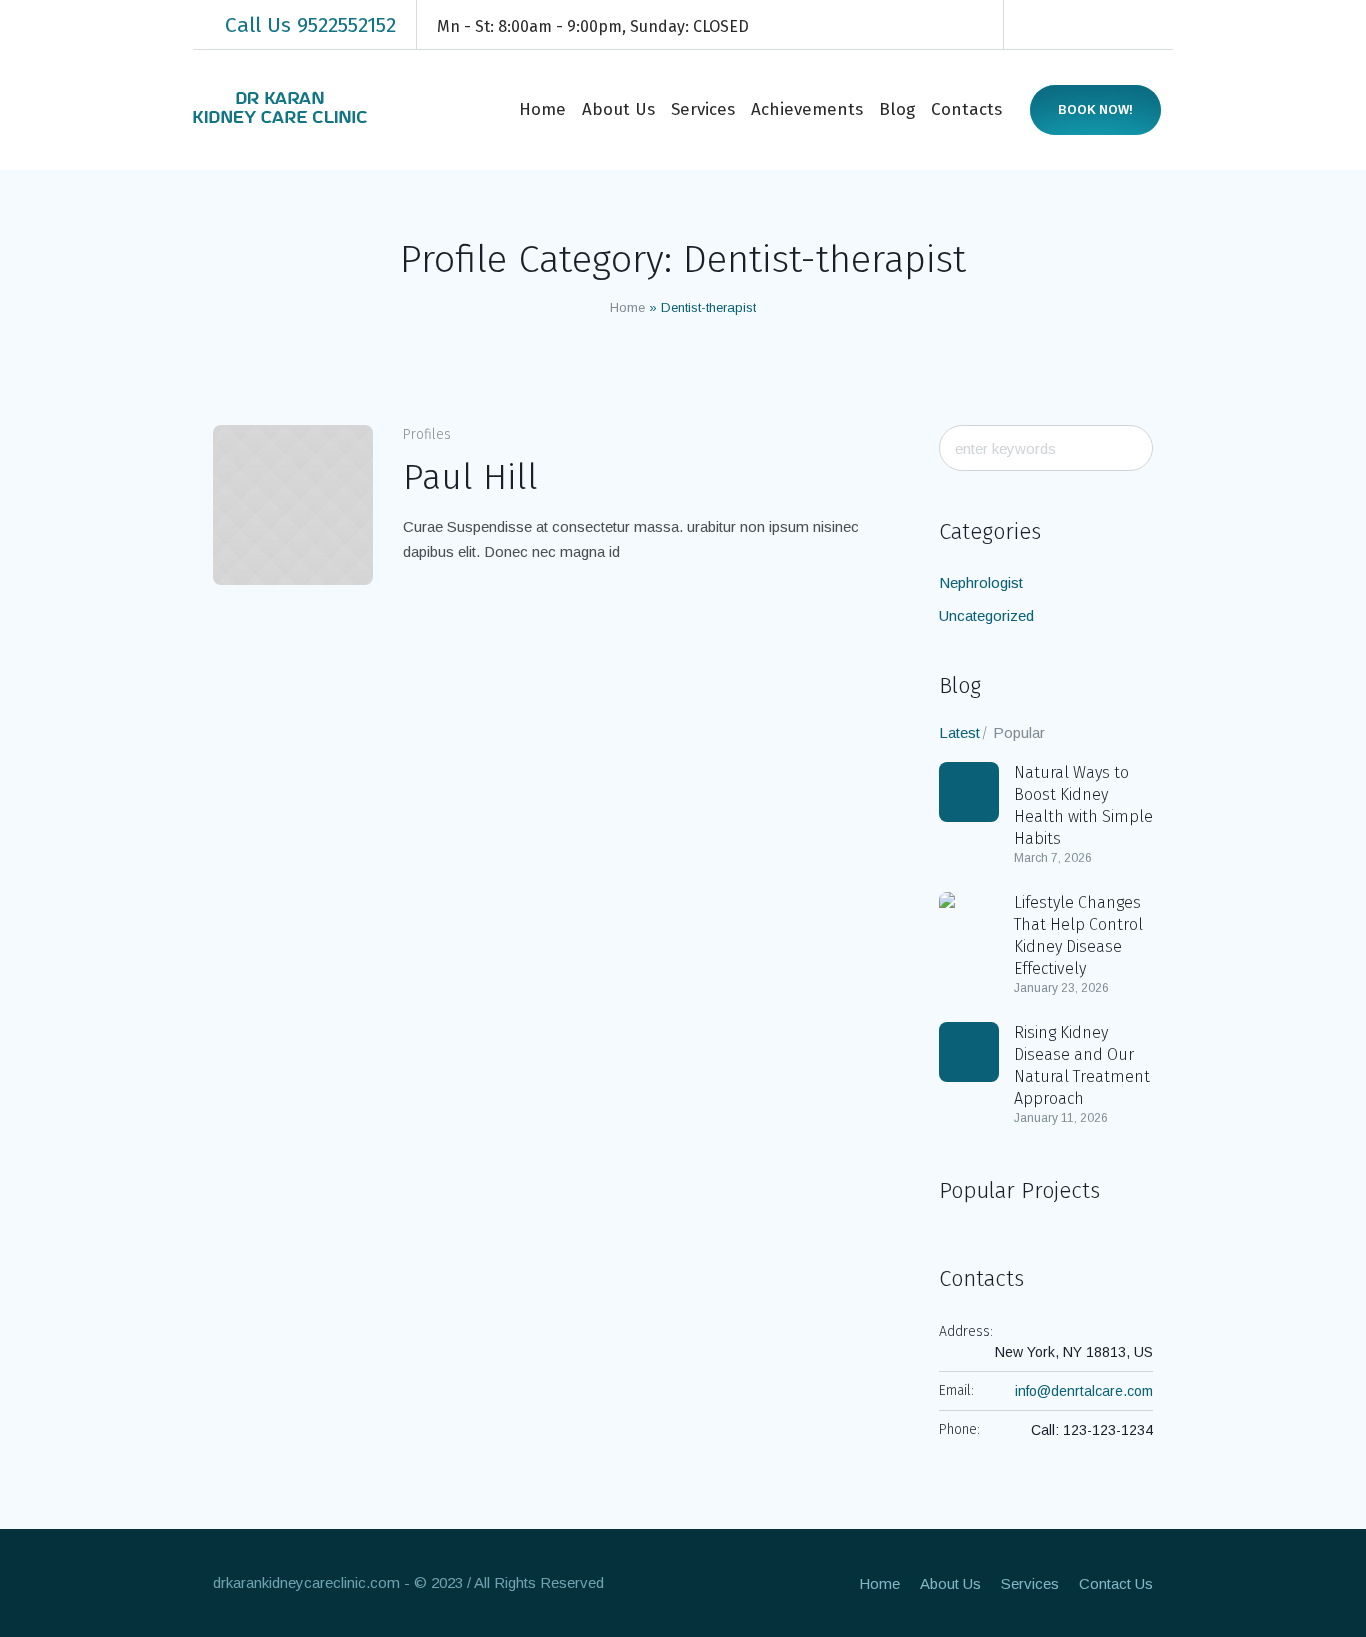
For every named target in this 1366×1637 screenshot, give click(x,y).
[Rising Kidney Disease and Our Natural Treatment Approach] (969, 1052)
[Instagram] (1099, 25)
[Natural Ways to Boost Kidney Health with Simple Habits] (969, 792)
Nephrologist (981, 582)
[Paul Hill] (293, 505)
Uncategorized (986, 615)
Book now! (1095, 110)
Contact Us (1116, 1583)
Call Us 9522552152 (310, 25)
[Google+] (1069, 25)
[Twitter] (1129, 25)
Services (1030, 1583)
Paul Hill (470, 477)
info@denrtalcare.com (1084, 1391)
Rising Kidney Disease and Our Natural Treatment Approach (1082, 1065)
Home (627, 307)
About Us (950, 1583)
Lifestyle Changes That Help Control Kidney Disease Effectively (1078, 935)
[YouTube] (1159, 25)
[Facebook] (1039, 25)
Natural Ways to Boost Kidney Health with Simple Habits (1083, 805)
